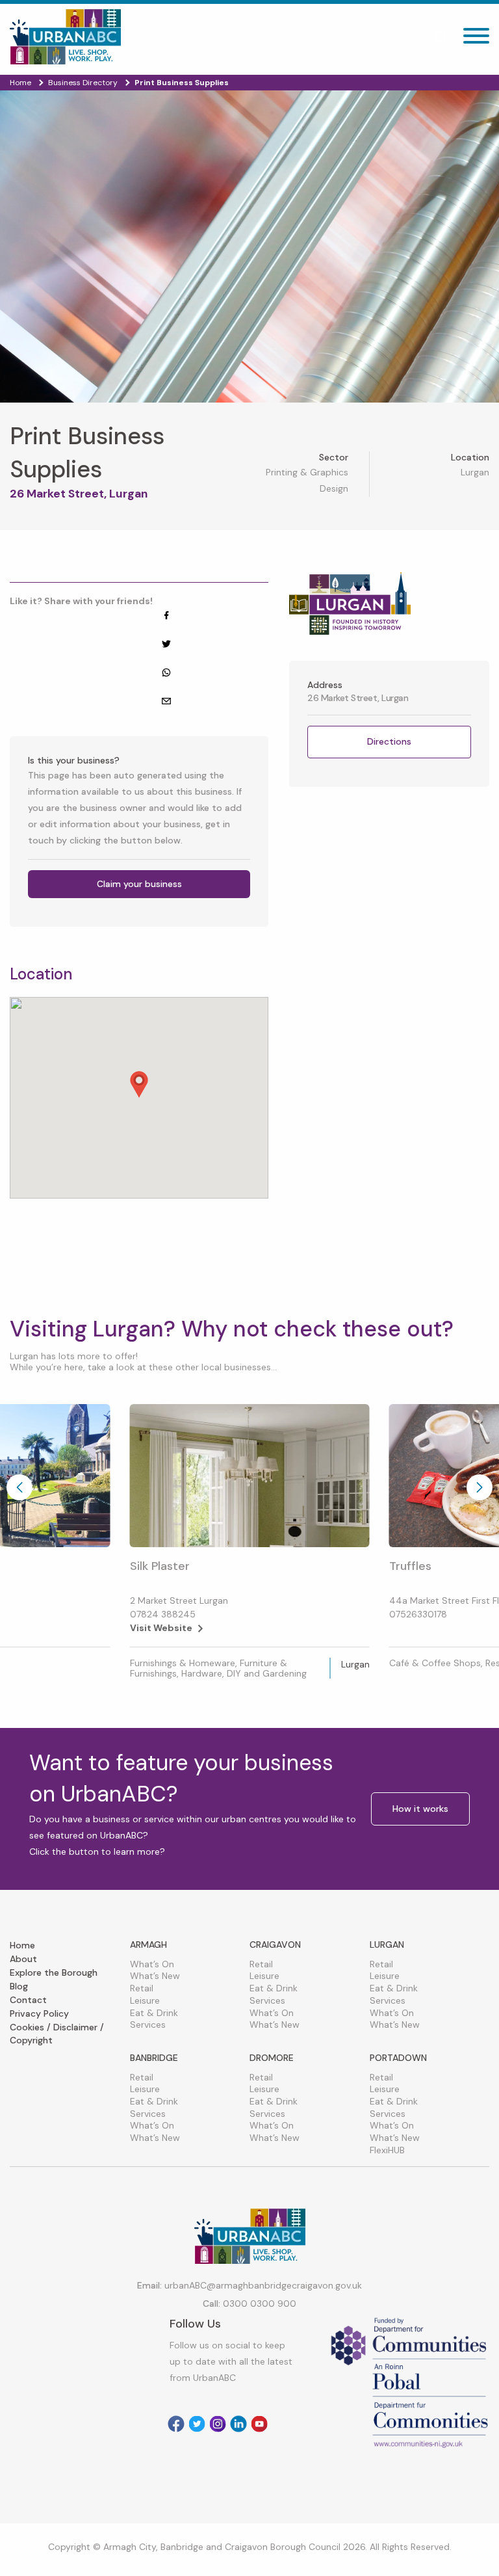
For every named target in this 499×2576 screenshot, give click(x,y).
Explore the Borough (54, 1972)
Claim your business (139, 884)
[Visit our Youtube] (259, 2424)
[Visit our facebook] (176, 2424)
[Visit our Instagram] (218, 2424)
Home (22, 1945)
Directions (389, 741)
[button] (139, 1084)
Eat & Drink (154, 2013)
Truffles (410, 1566)
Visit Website (161, 1628)
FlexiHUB (387, 2150)
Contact (28, 2000)
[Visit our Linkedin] (238, 2424)
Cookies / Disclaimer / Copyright (57, 2034)
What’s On (152, 1964)
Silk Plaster (160, 1566)
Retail (142, 1988)
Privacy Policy (39, 2013)
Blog (19, 1986)
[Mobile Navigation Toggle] (476, 39)
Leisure (145, 2000)
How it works (420, 1809)
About (23, 1959)
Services (148, 2025)
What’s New (155, 1976)
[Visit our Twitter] (197, 2424)
